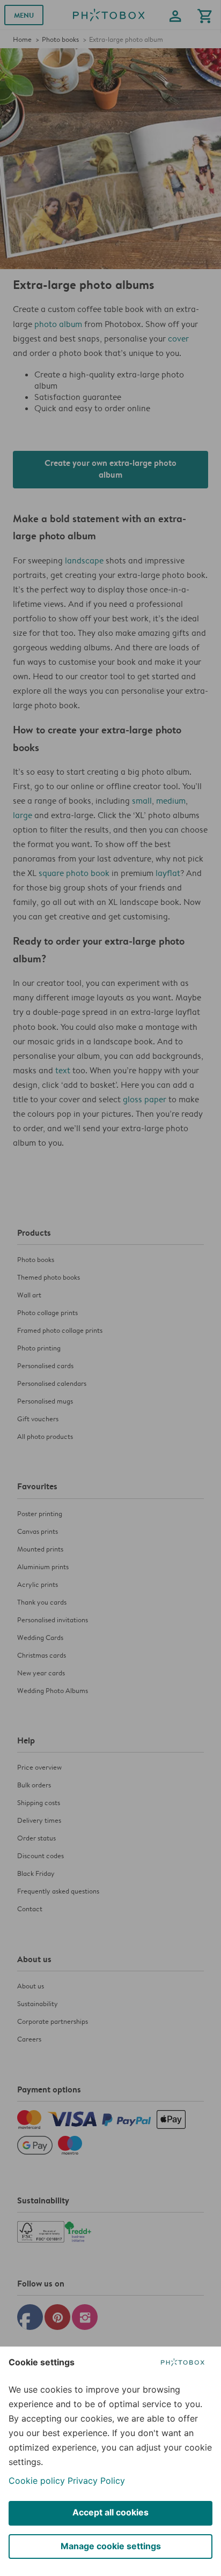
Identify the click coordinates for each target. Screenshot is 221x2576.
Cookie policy (37, 2481)
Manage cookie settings (111, 2546)
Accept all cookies (110, 2512)
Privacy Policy (96, 2481)
